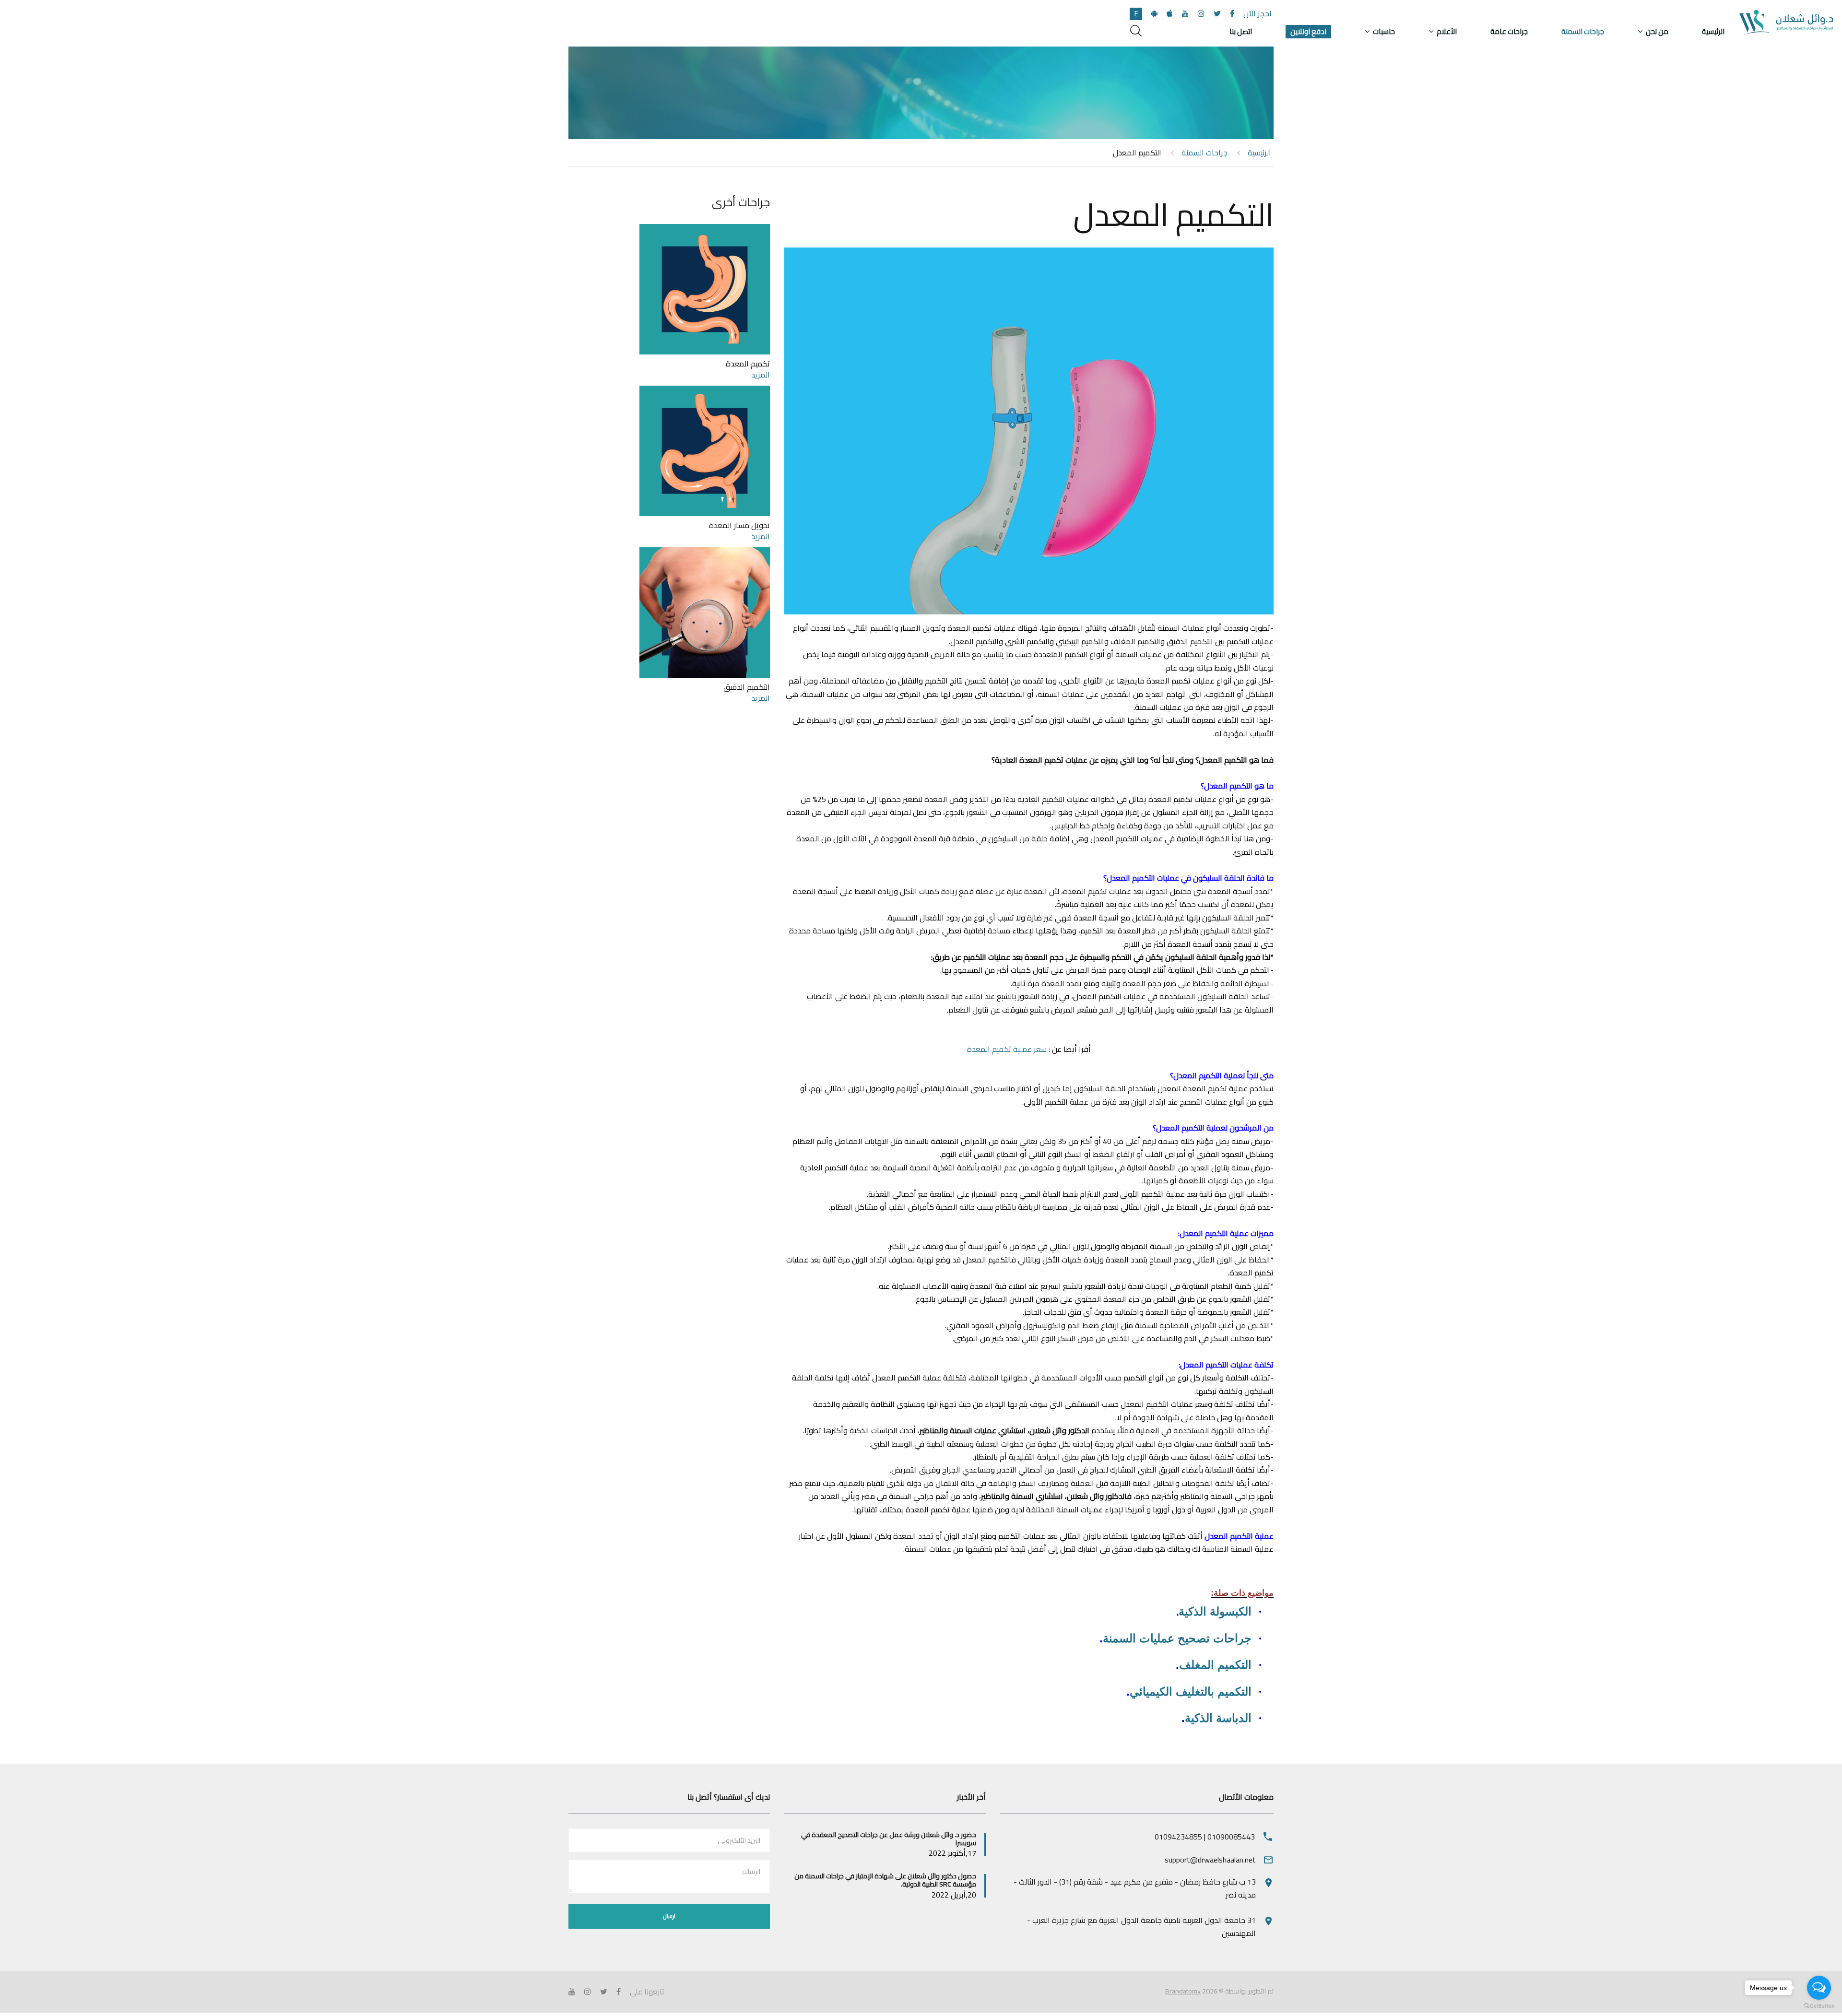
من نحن (1657, 32)
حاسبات (1384, 32)
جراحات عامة (1509, 32)
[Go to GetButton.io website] (1819, 2006)
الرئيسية (1713, 32)
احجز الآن (1258, 13)
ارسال (669, 1916)
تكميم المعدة (748, 364)
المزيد (761, 375)
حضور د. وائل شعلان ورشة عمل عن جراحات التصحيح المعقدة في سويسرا (889, 1839)
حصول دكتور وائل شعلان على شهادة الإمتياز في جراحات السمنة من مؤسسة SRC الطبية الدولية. (885, 1880)
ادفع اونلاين (1308, 32)
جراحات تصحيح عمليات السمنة (1177, 1638)
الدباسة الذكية (1218, 1718)
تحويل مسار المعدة (739, 525)
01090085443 (1231, 1837)
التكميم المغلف (1215, 1665)
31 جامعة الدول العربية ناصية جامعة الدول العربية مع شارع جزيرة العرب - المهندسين (1141, 1927)
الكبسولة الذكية (1215, 1611)
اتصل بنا (1241, 32)
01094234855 (1178, 1837)
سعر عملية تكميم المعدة (1007, 1049)
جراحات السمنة (1583, 32)
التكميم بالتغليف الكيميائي (1191, 1692)
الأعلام (1447, 32)
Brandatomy (1183, 1991)
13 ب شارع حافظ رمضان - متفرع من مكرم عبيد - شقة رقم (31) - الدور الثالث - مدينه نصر (1135, 1888)
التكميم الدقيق (747, 687)
